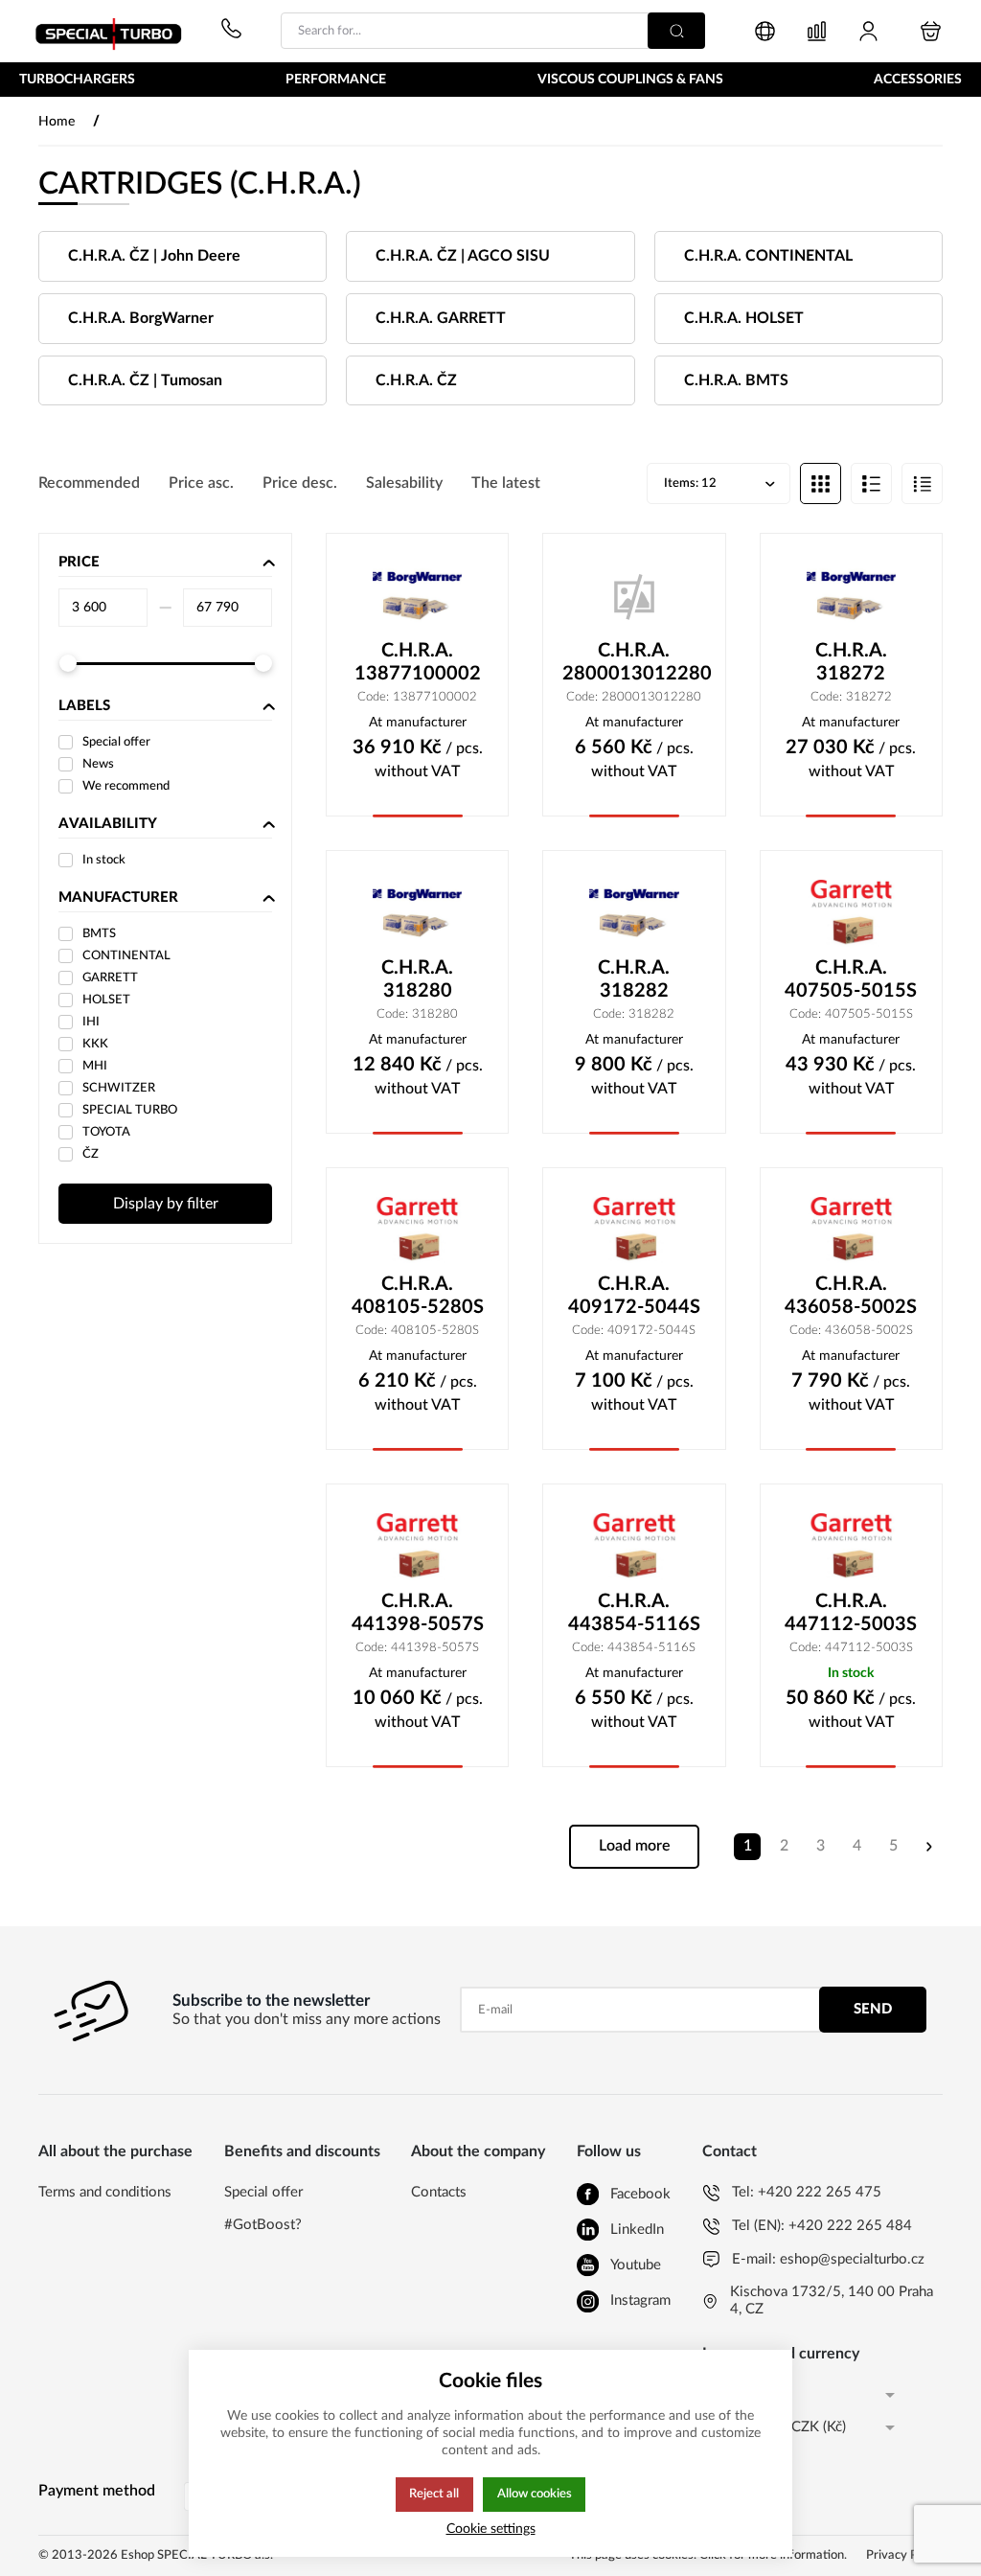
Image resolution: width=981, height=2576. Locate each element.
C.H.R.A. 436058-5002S (851, 1296)
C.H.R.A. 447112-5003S (851, 1613)
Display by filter (166, 1204)
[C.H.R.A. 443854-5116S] (634, 1547)
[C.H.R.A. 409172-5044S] (634, 1230)
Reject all (434, 2494)
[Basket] (931, 31)
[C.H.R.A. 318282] (634, 913)
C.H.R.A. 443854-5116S (634, 1613)
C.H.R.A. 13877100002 (418, 662)
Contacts (439, 2192)
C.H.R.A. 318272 (851, 662)
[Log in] (868, 31)
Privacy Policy (904, 2555)
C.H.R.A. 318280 (417, 979)
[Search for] (676, 31)
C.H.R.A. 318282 (634, 979)
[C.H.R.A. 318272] (851, 596)
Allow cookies (535, 2494)
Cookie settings (491, 2529)
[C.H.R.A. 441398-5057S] (417, 1547)
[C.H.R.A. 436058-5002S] (851, 1230)
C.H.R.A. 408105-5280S (418, 1296)
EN (712, 2394)
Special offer (263, 2192)
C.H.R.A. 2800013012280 (634, 662)
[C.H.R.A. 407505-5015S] (851, 913)
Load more (635, 1846)
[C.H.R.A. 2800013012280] (634, 596)
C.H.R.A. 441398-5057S (418, 1613)
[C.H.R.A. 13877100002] (417, 596)
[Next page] (929, 1847)
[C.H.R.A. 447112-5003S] (851, 1547)
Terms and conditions (105, 2192)
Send (873, 2009)
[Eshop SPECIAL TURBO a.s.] (115, 31)
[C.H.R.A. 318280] (417, 913)
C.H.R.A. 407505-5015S (851, 979)
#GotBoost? (263, 2225)
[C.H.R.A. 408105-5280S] (417, 1230)
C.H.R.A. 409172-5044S (634, 1296)
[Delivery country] (765, 31)
